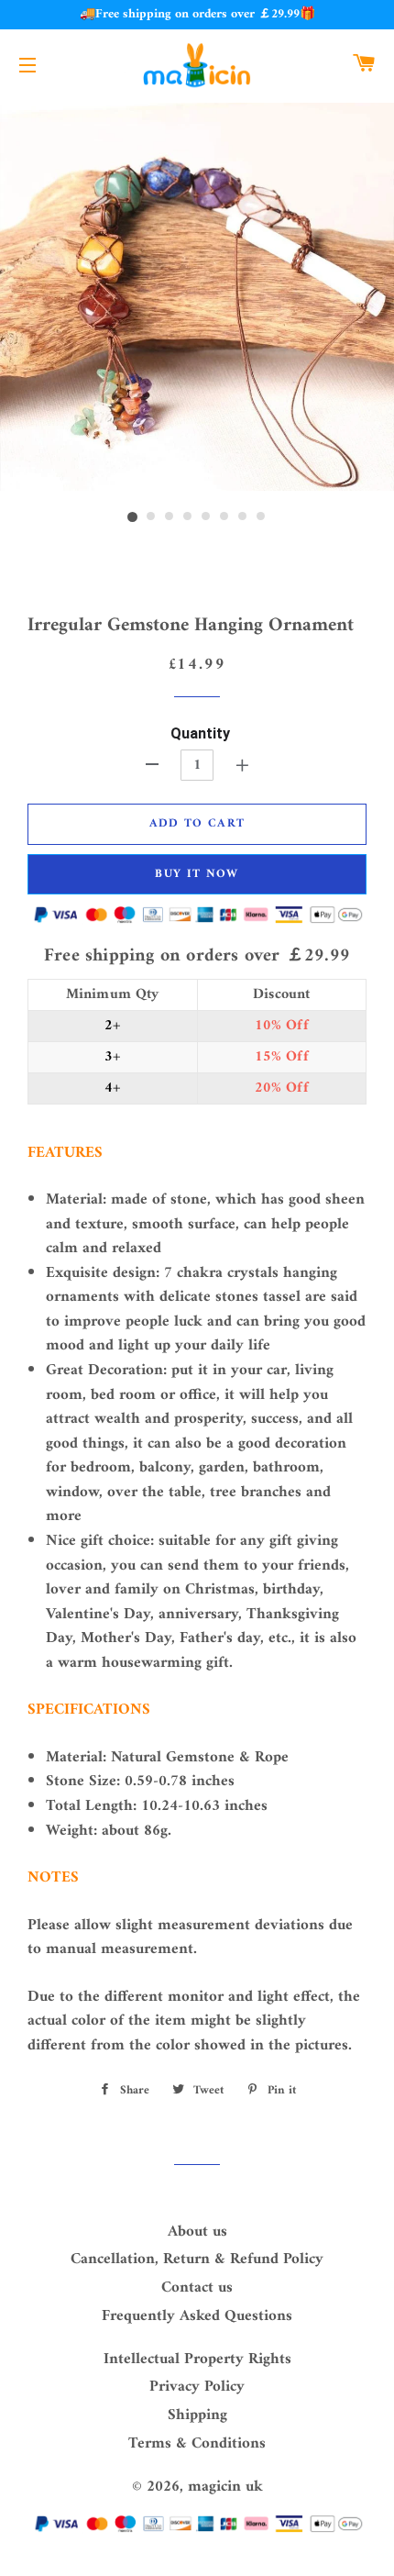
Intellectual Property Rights (197, 2359)
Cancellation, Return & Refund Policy (197, 2260)
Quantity (200, 733)
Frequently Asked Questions (197, 2316)
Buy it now (197, 874)
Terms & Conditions (197, 2444)
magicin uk (225, 2487)
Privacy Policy (197, 2387)
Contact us (197, 2288)
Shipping (197, 2415)
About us (197, 2232)
